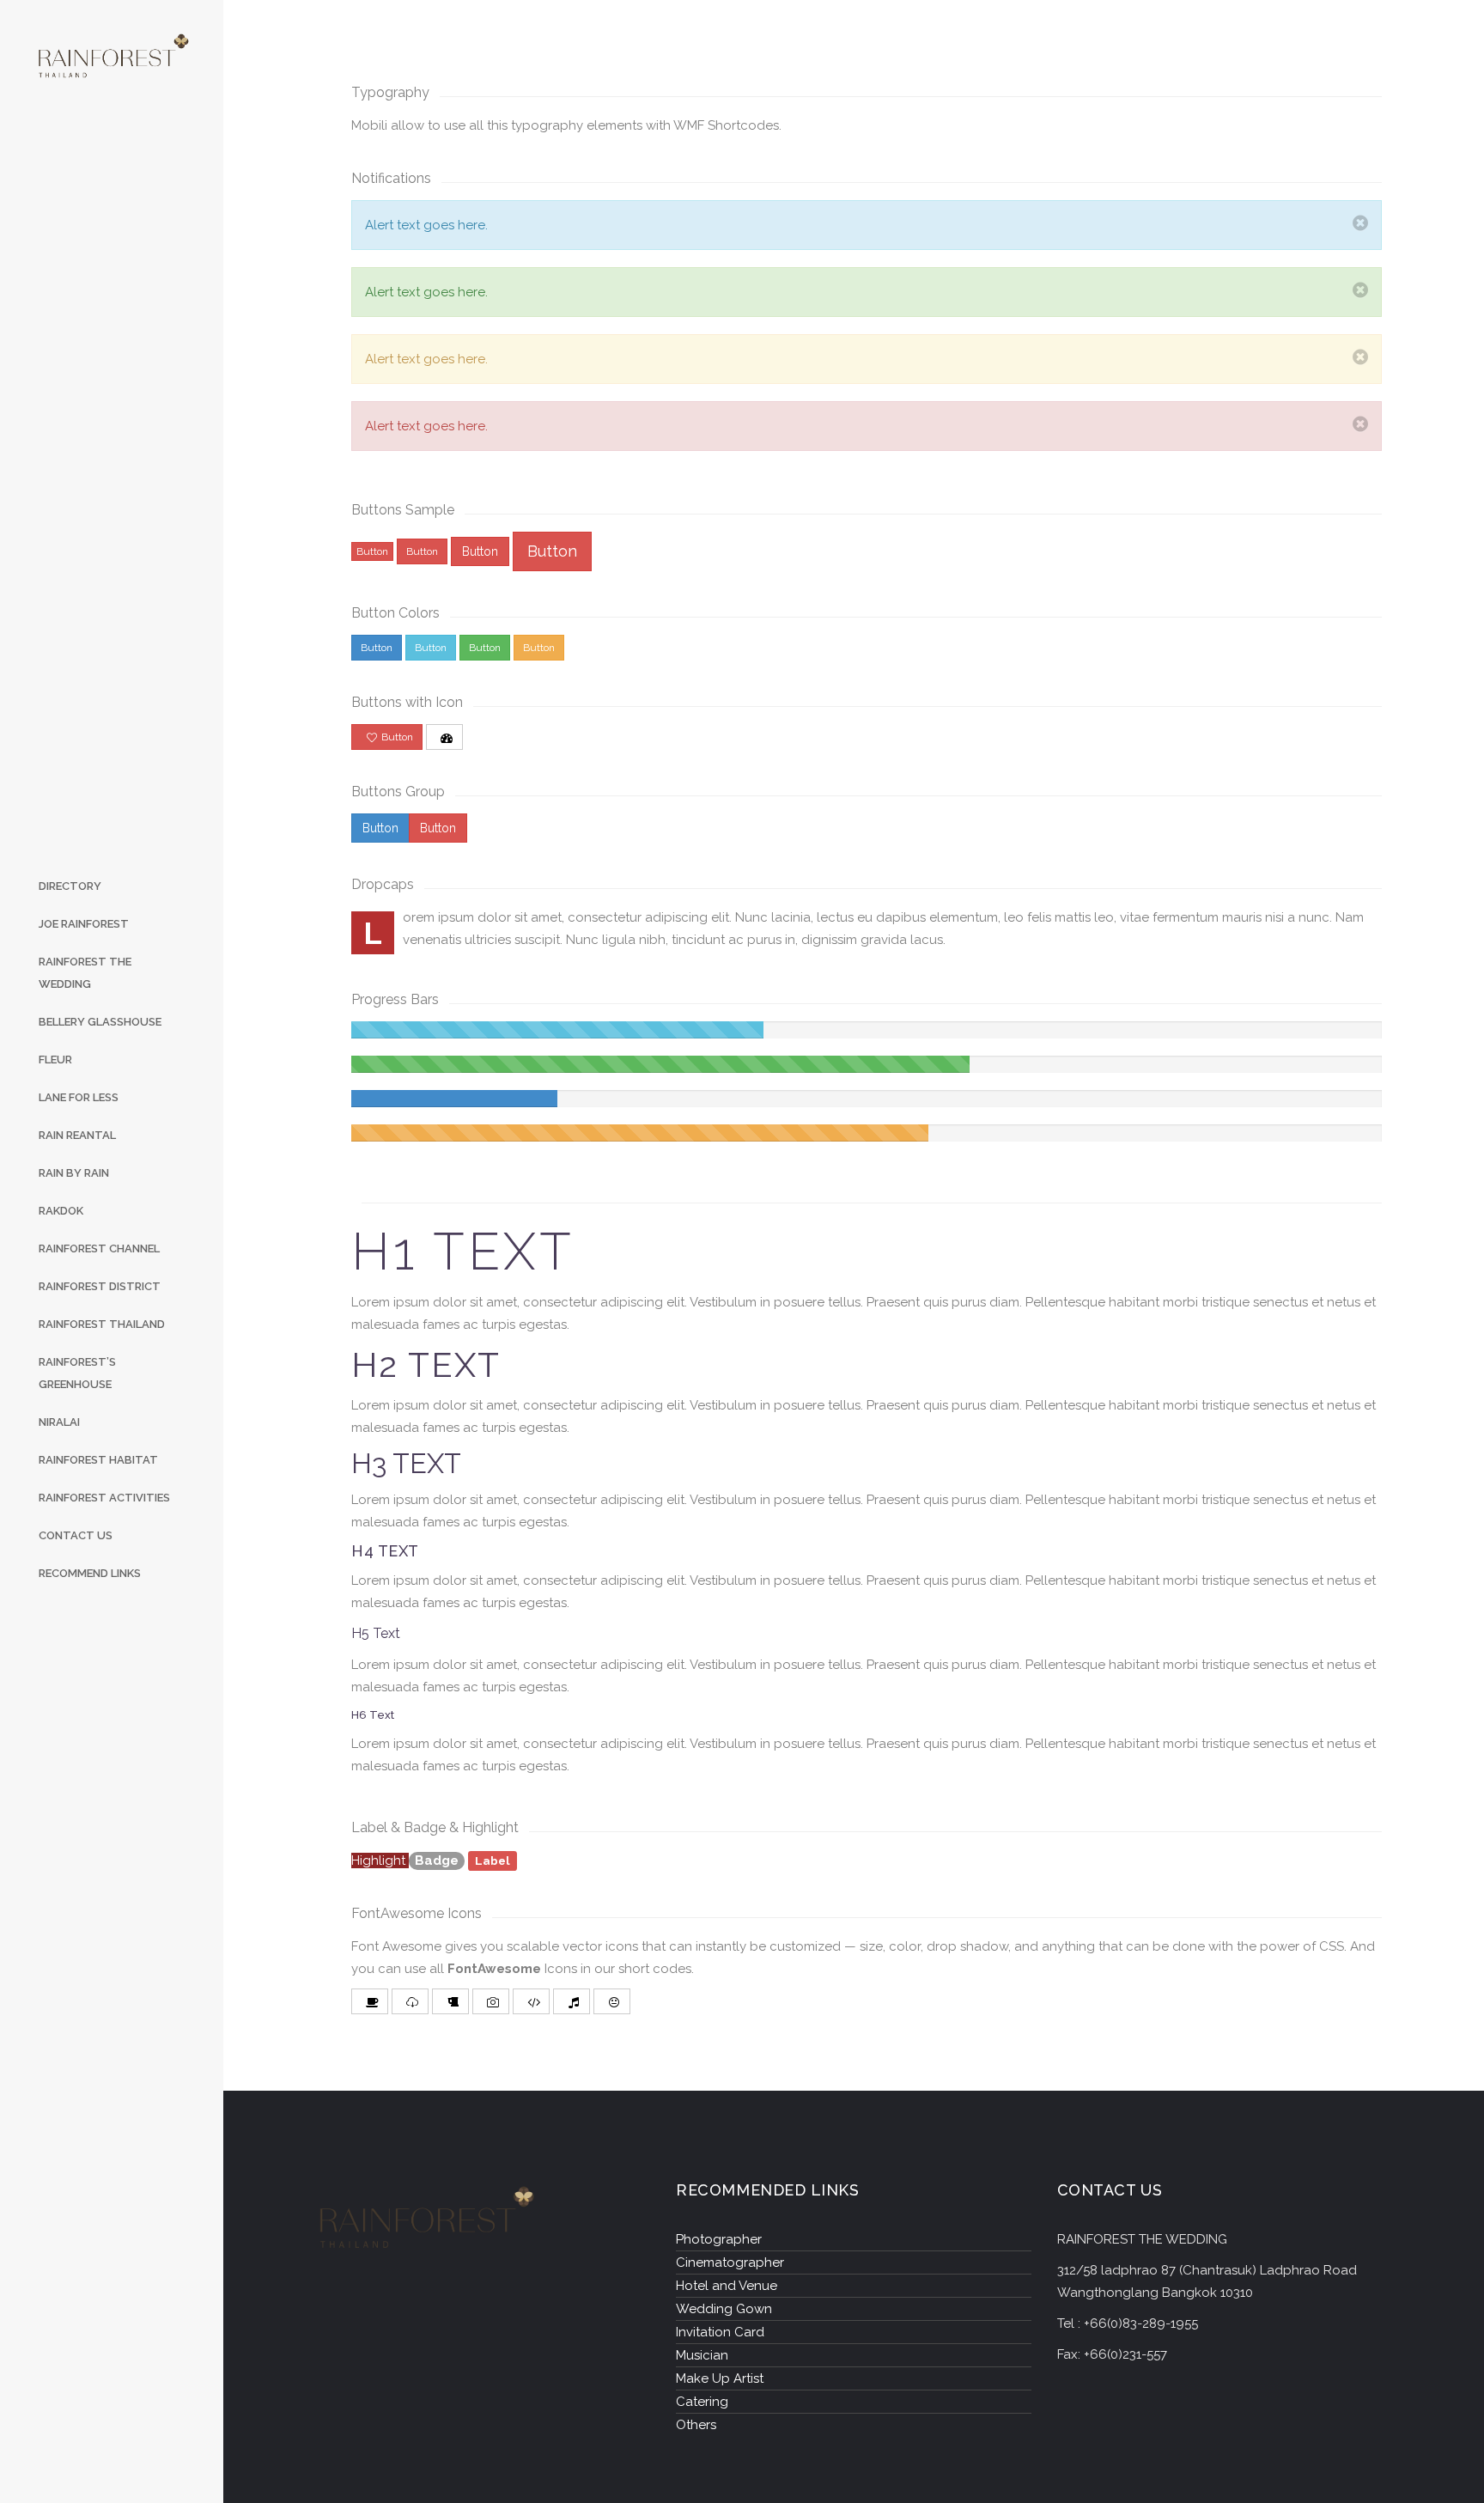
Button (372, 551)
